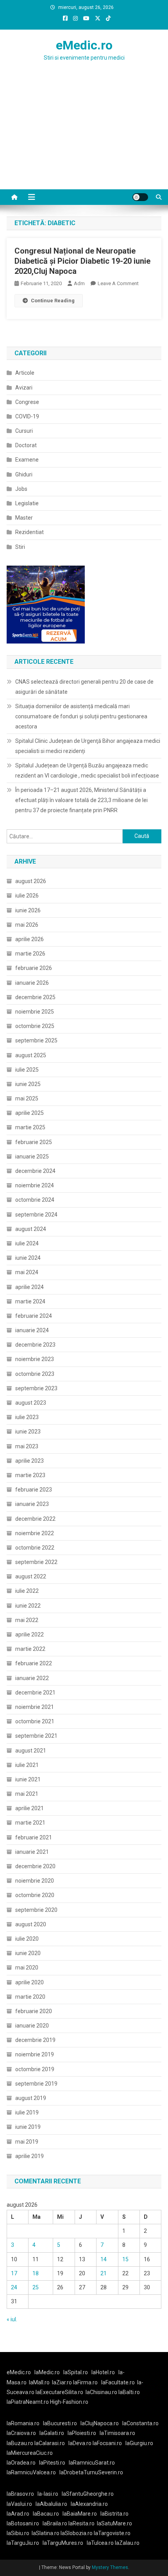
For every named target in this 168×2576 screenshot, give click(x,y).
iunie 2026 (28, 910)
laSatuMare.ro (114, 2523)
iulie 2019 (27, 2112)
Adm (79, 283)
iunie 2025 (28, 1084)
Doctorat (26, 445)
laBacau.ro (46, 2514)
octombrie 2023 (35, 1374)
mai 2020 (27, 1968)
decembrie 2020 (35, 1866)
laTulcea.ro (101, 2543)
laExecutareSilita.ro (59, 2392)
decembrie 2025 (35, 997)
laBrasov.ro (20, 2494)
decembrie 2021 (35, 1693)
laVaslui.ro (21, 2504)
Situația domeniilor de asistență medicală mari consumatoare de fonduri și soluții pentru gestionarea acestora (81, 716)
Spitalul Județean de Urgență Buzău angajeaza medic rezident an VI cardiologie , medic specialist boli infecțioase (87, 771)
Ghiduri (24, 474)
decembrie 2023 (35, 1345)
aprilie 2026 (29, 939)
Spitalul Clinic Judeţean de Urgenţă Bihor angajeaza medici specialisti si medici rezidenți (88, 746)
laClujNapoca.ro (100, 2423)
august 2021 (31, 1751)
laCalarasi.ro (50, 2443)
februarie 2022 (34, 1663)
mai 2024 (27, 1272)
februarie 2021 (34, 1837)
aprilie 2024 (29, 1287)
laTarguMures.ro (63, 2543)
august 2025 (31, 1055)
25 (36, 2287)
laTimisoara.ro (117, 2433)
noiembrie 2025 (35, 1012)
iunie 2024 (28, 1258)
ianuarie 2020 (32, 2026)
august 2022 (31, 1576)
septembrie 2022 (36, 1562)
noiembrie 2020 (35, 1881)
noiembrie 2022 (35, 1533)
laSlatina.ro (46, 2533)
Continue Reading (53, 301)
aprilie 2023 (29, 1461)
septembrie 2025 (36, 1040)
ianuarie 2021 (32, 1852)
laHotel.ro (103, 2372)
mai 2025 (27, 1098)
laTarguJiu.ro (25, 2543)
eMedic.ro (84, 45)
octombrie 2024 (35, 1200)
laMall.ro (39, 2382)
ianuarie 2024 (32, 1330)
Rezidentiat (29, 532)
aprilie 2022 (29, 1634)
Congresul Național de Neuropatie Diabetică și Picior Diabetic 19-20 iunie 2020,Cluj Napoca (82, 261)
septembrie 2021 (36, 1736)
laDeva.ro (80, 2443)
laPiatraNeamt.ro (28, 2402)
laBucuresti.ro (60, 2423)
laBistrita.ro (114, 2514)
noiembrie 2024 (35, 1185)
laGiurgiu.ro (140, 2443)
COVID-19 (27, 416)
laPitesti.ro (52, 2463)
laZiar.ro (63, 2382)
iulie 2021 (27, 1765)
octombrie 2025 (35, 1026)
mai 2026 (27, 925)
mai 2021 (27, 1794)
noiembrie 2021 (35, 1707)
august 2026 (31, 881)
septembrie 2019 (36, 2084)
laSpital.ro (76, 2372)
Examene (27, 460)
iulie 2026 (27, 896)
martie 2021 (30, 1823)
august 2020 (31, 1924)
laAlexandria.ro (89, 2504)
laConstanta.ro (140, 2423)
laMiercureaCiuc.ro (30, 2453)
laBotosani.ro (23, 2523)
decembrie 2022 (35, 1519)
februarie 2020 (34, 2011)
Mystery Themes (110, 2567)
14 (104, 2259)
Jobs (21, 489)
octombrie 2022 (35, 1548)
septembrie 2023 (36, 1388)
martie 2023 (30, 1475)
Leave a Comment (118, 283)
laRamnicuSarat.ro (92, 2463)
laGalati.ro (52, 2433)
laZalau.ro (127, 2543)
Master (24, 518)
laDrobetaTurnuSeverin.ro (91, 2472)
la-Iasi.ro (48, 2494)
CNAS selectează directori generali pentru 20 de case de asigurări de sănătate (84, 687)
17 (14, 2273)
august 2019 (31, 2098)
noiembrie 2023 (35, 1359)
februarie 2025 (34, 1142)
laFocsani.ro (107, 2443)
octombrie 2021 (35, 1721)
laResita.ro (81, 2523)
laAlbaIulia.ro (51, 2504)
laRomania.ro (23, 2423)
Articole (25, 373)
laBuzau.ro (21, 2443)
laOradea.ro (21, 2463)
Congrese (27, 402)
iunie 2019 (28, 2127)
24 (14, 2287)
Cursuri (24, 431)
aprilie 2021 (29, 1808)
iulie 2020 (27, 1939)
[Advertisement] (84, 141)
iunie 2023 (28, 1432)
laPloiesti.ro (82, 2433)
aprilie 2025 (29, 1113)
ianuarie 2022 (32, 1678)
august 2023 (31, 1403)
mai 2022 (27, 1620)
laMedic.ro (48, 2372)
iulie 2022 (27, 1591)
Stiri (20, 547)
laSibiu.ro (18, 2533)
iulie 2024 (27, 1243)
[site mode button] (140, 197)
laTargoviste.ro (112, 2533)
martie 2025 (30, 1127)
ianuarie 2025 (32, 1157)
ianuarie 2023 (32, 1504)
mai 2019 (27, 2142)
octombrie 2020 (35, 1895)
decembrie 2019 (35, 2040)
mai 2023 (27, 1446)
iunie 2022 (28, 1606)
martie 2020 (30, 1997)
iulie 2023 (27, 1417)
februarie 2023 (34, 1490)
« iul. (12, 2319)
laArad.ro (18, 2514)
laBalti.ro (129, 2392)
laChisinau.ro (101, 2392)
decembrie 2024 (35, 1171)
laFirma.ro (85, 2382)
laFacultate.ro (118, 2382)
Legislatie (27, 503)
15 (125, 2259)
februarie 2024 (34, 1316)
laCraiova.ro (21, 2433)
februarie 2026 (34, 968)
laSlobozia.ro (77, 2533)
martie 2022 (30, 1649)
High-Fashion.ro (69, 2402)
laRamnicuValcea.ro (31, 2472)
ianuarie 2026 (32, 983)
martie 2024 (30, 1301)
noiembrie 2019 (35, 2054)
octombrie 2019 (35, 2069)
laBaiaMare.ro (80, 2514)
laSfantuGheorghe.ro (88, 2494)
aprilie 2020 (29, 1982)
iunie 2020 (28, 1953)
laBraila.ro (55, 2523)
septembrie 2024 (36, 1215)
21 (104, 2273)
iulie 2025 (27, 1070)
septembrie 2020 (36, 1910)
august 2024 (31, 1229)
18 (36, 2273)
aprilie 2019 (29, 2156)
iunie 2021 (28, 1779)
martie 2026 (30, 954)
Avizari (24, 388)
